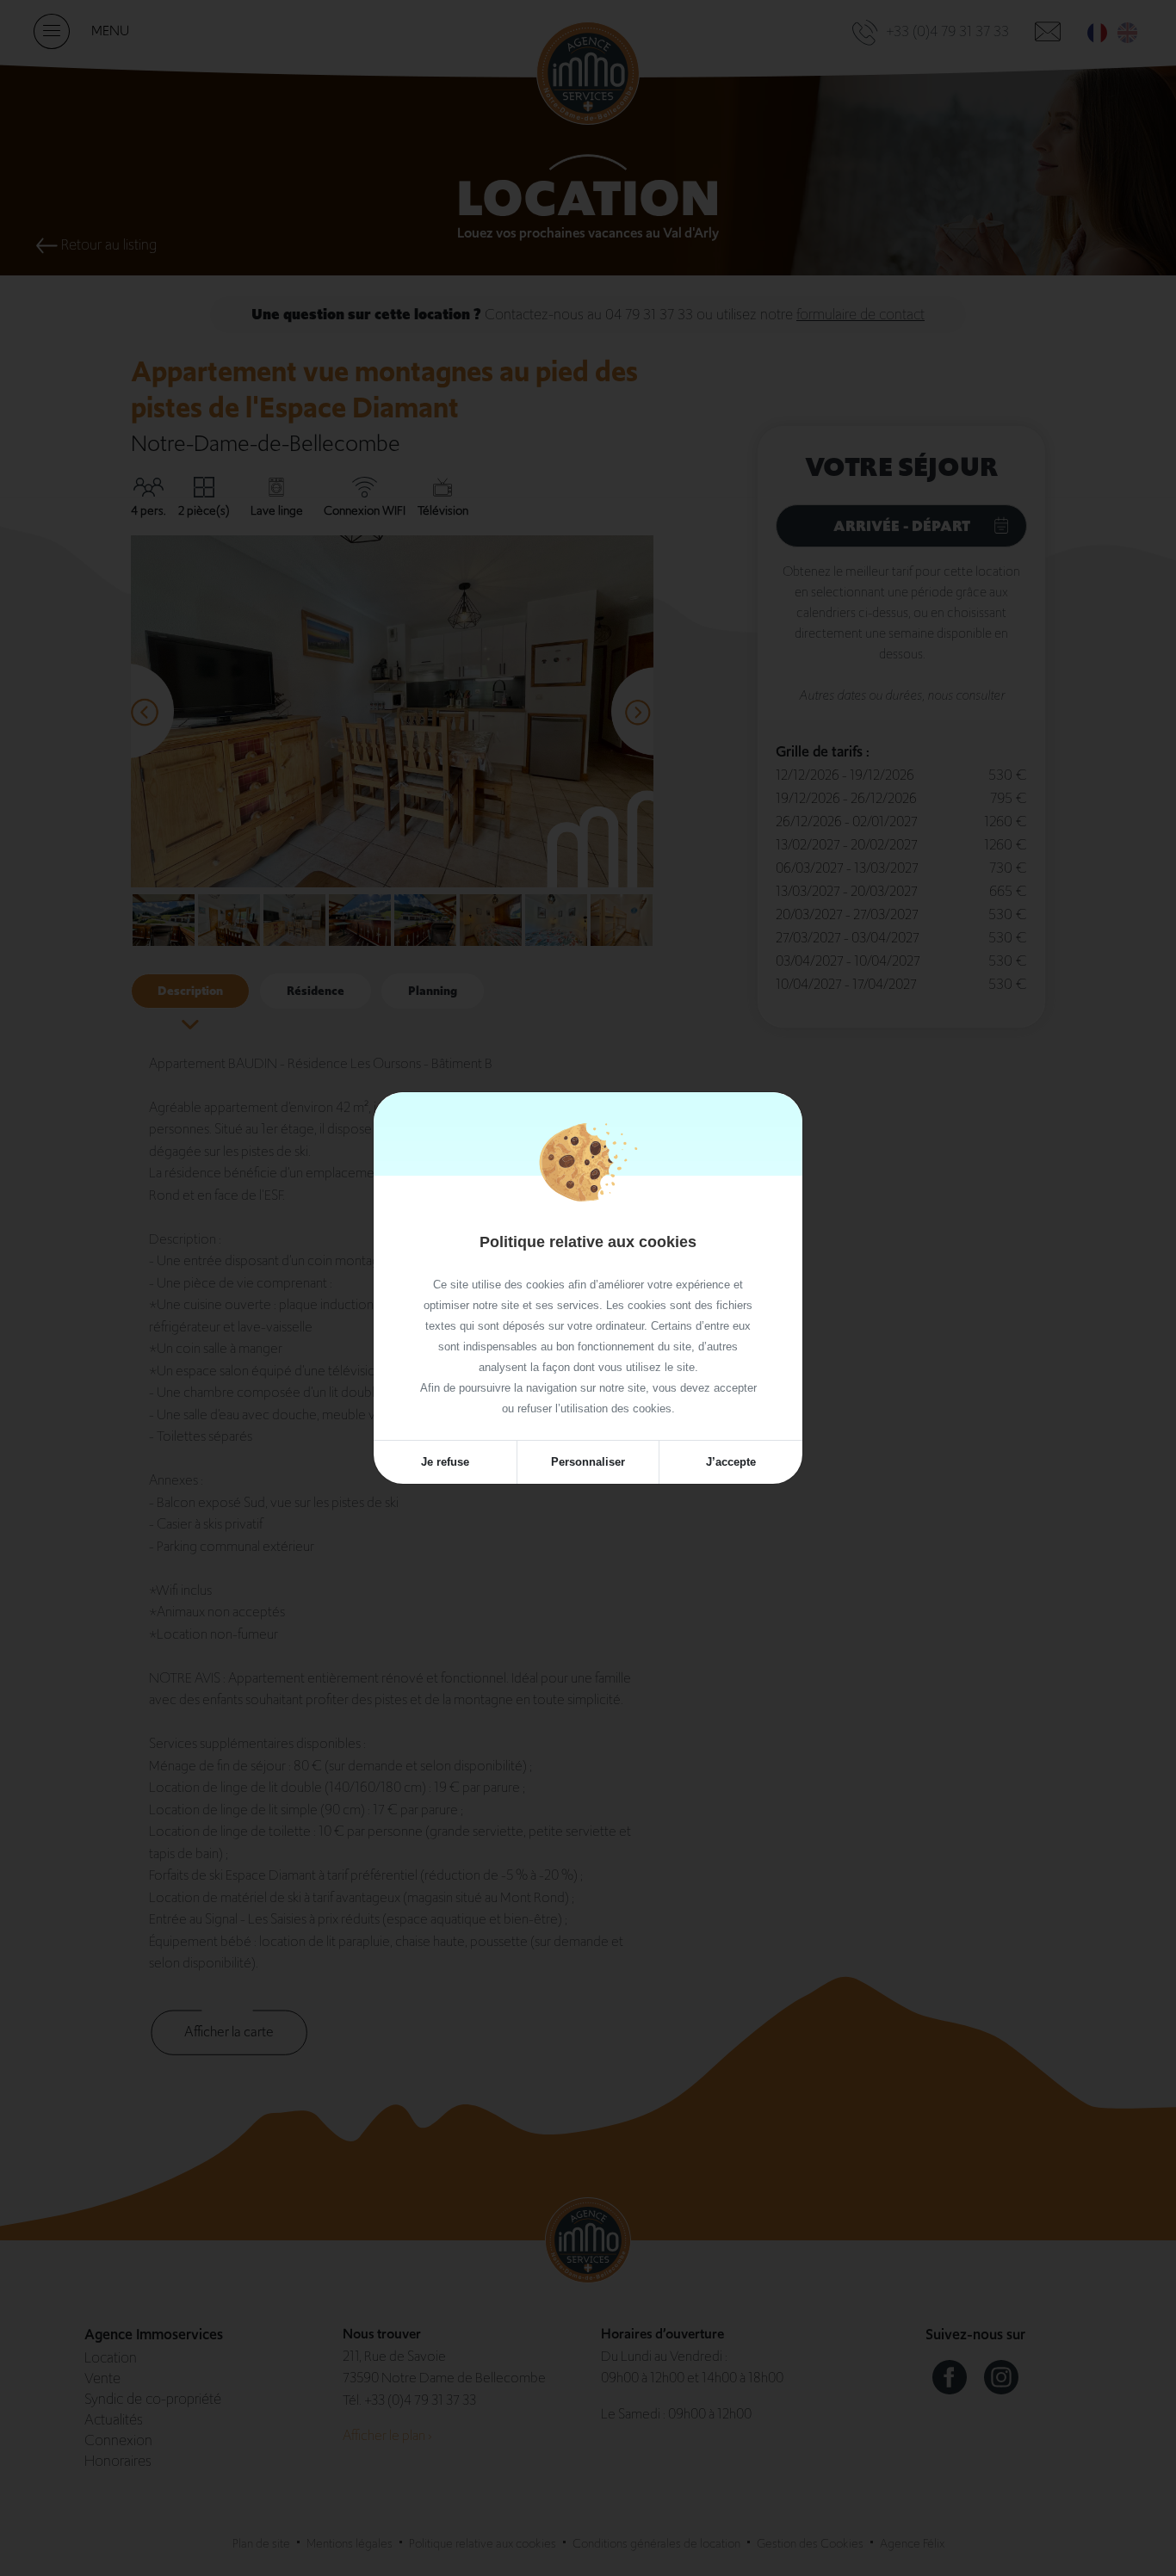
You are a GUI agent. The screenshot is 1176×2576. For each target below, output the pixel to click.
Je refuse (445, 1462)
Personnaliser (588, 1462)
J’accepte (731, 1462)
